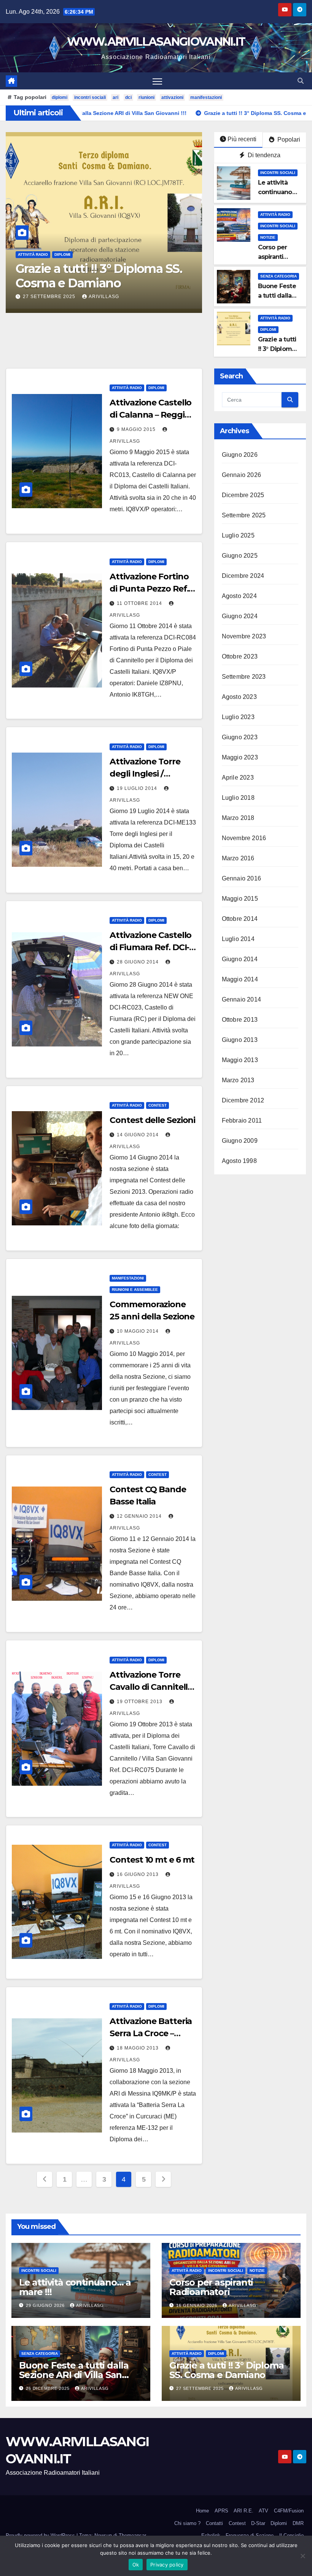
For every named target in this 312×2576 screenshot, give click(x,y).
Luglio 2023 (238, 717)
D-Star (258, 2523)
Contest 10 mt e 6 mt (152, 1860)
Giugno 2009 (240, 1141)
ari (115, 97)
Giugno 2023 (240, 737)
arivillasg (104, 297)
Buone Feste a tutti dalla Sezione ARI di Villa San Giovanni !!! (74, 2375)
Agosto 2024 (239, 596)
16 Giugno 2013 (138, 1874)
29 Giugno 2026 (46, 2305)
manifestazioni (206, 97)
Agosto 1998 (239, 1161)
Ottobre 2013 (240, 1020)
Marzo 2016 (238, 858)
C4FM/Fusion (289, 2511)
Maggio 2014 (240, 979)
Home (202, 2511)
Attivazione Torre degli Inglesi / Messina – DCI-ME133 (151, 774)
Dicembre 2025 (243, 495)
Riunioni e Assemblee (135, 1290)
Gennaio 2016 (241, 878)
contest (158, 1105)
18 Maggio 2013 (138, 2048)
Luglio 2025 (238, 535)
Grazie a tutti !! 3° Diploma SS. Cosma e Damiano (226, 2370)
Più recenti (242, 139)
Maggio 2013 (240, 1060)
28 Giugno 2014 (138, 962)
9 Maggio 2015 (137, 429)
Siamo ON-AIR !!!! (65, 283)
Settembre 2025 (244, 515)
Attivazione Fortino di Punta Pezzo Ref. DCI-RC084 (149, 589)
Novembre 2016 (244, 838)
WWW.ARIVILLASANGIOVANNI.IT (156, 42)
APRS (221, 2511)
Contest (237, 2523)
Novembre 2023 (244, 636)
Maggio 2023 (240, 757)
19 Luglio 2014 (138, 788)
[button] (301, 81)
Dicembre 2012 (243, 1100)
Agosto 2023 (239, 697)
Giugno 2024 (240, 616)
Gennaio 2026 (241, 475)
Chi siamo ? (187, 2523)
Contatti (214, 2523)
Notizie (268, 237)
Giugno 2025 (240, 556)
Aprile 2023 (238, 778)
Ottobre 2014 (240, 919)
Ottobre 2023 (240, 656)
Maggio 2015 (240, 899)
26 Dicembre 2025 (49, 2388)
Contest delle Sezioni (152, 1120)
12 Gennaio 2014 (140, 1516)
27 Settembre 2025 (50, 297)
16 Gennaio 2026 (197, 2305)
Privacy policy (167, 2565)
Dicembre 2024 (243, 576)
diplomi (60, 97)
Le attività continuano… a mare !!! (277, 192)
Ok (136, 2565)
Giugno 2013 (240, 1040)
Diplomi (62, 269)
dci (128, 97)
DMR (298, 2523)
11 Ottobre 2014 (140, 603)
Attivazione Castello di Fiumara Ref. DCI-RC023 (150, 947)
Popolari (288, 140)
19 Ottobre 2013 (140, 1702)
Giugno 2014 (240, 959)
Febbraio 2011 (242, 1121)
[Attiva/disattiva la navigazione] (157, 81)
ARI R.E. (244, 2511)
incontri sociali (90, 97)
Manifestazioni (128, 1278)
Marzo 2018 (238, 818)
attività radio (33, 269)
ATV (263, 2511)
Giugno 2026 (240, 455)
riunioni (146, 97)
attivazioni (172, 97)
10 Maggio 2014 (138, 1331)
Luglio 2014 (238, 939)
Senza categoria (279, 276)
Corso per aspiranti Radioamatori (278, 257)
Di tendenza (263, 155)
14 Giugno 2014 (138, 1135)
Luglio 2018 (238, 798)
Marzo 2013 (238, 1080)
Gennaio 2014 (241, 999)
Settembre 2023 (244, 677)
